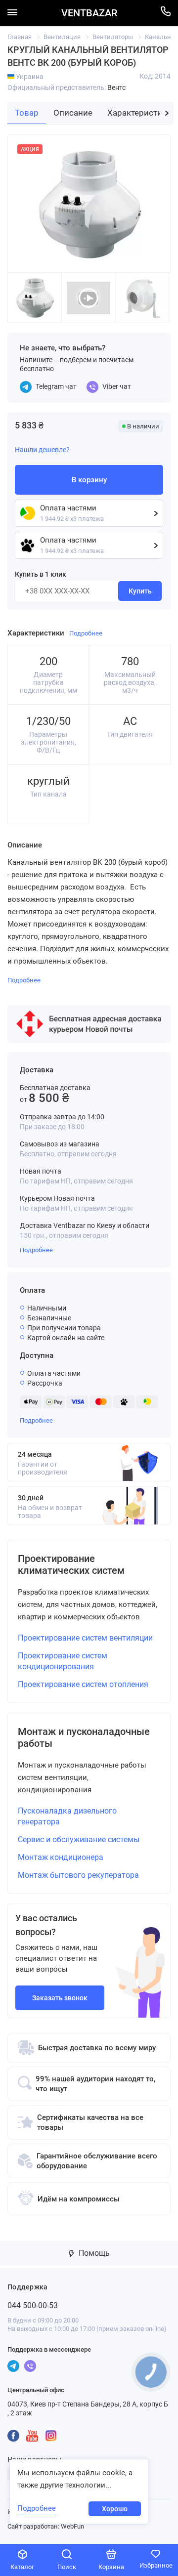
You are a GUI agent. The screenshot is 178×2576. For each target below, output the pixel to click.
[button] (167, 113)
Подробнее (36, 1250)
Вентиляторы (113, 37)
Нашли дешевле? (42, 450)
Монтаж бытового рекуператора (78, 1875)
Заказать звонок (60, 1998)
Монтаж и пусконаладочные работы (84, 1737)
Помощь (93, 2253)
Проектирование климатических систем (71, 1564)
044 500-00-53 (33, 2305)
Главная (20, 37)
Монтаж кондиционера (61, 1857)
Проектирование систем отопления (83, 1684)
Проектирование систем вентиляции (85, 1638)
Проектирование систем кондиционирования (63, 1661)
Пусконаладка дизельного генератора (67, 1816)
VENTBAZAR (89, 13)
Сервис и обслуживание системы (79, 1839)
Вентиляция (62, 37)
